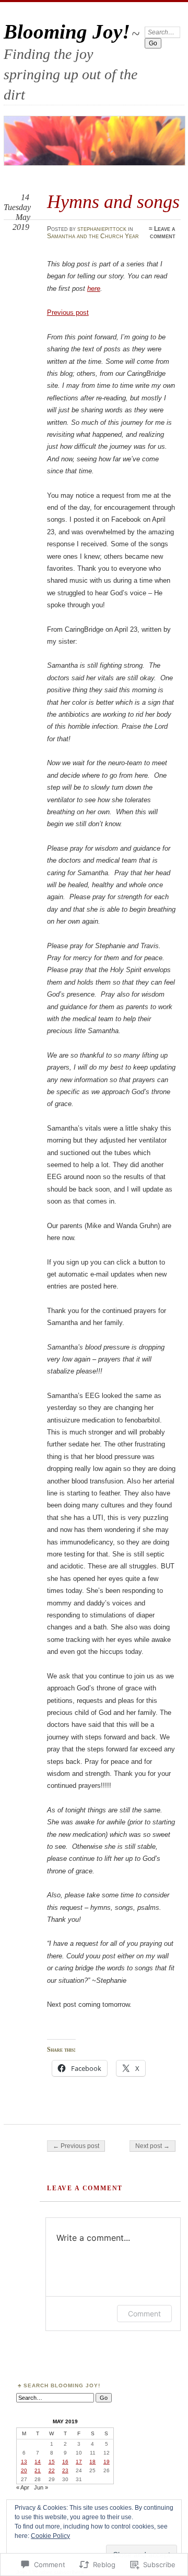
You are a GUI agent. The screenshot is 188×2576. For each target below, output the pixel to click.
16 (65, 2462)
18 (92, 2462)
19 (107, 2462)
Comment (144, 2314)
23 (65, 2470)
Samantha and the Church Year (93, 236)
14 (38, 2462)
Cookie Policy (50, 2536)
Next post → (152, 2146)
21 (38, 2470)
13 (24, 2462)
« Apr (23, 2487)
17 (79, 2462)
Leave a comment (163, 232)
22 (52, 2470)
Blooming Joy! (67, 32)
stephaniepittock (102, 229)
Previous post (68, 312)
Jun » (41, 2487)
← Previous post (76, 2146)
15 (52, 2462)
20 (24, 2470)
